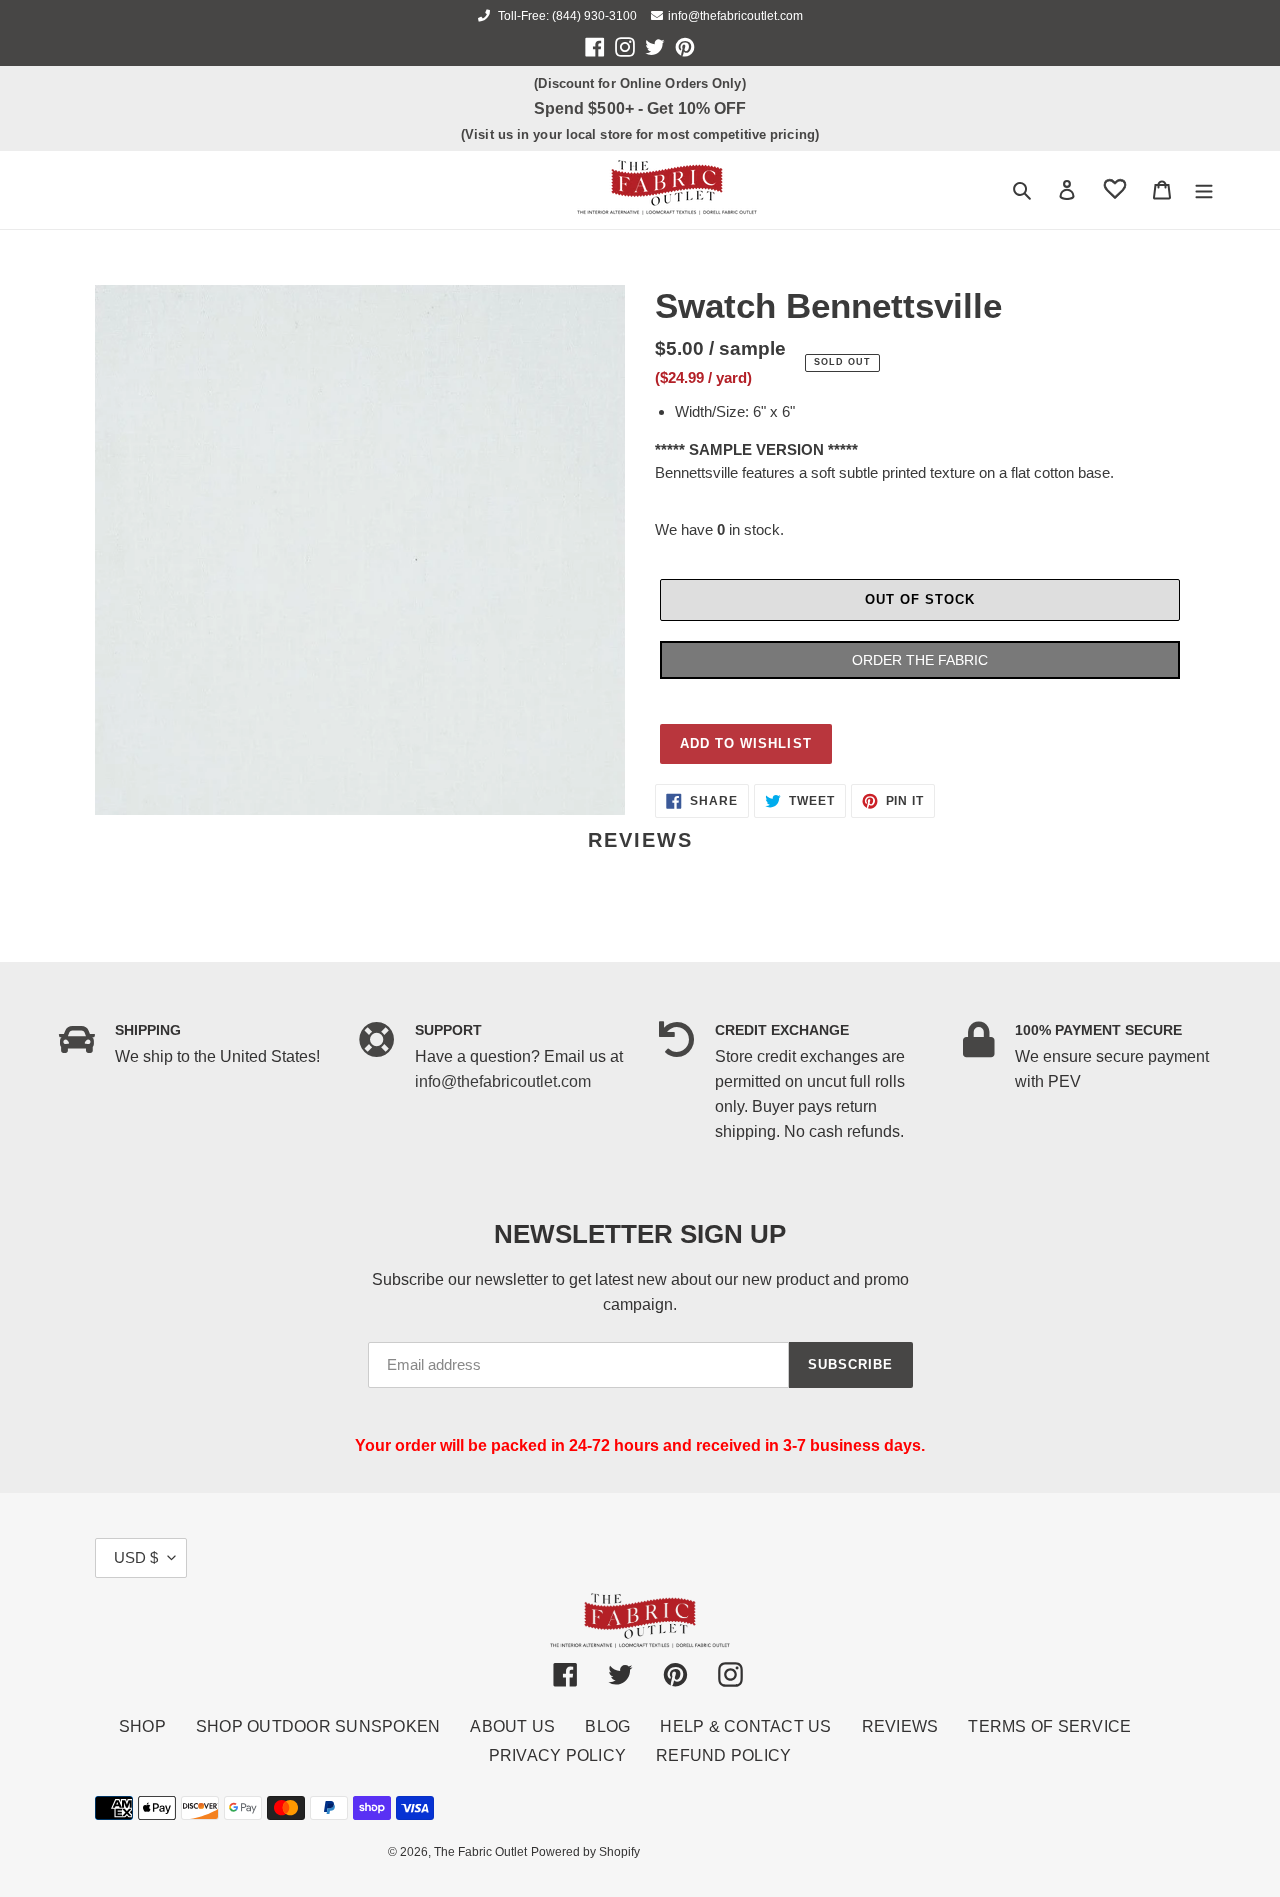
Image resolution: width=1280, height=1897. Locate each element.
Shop (142, 1726)
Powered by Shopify (585, 1852)
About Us (512, 1726)
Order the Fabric (920, 660)
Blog (607, 1726)
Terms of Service (1049, 1726)
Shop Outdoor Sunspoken (318, 1726)
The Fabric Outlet (480, 1852)
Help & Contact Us (745, 1726)
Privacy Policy (558, 1755)
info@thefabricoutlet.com (735, 16)
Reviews (900, 1726)
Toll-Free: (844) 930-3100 (566, 16)
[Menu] (1204, 189)
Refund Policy (723, 1755)
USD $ (136, 1557)
